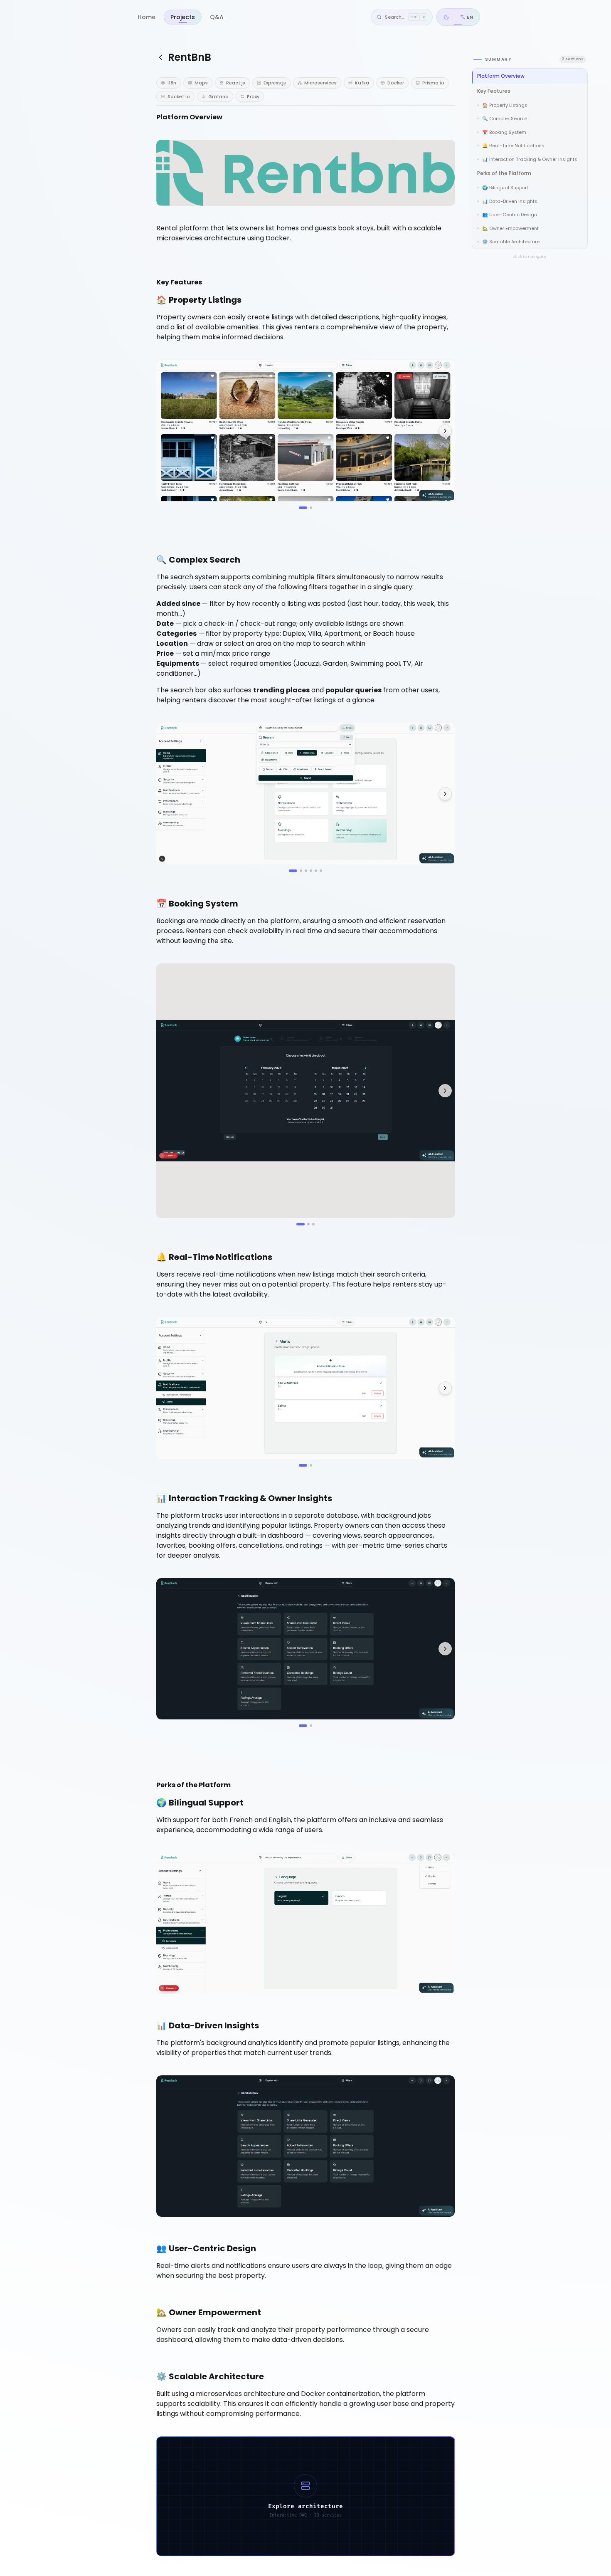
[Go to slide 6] (321, 871)
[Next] (445, 431)
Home (147, 17)
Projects (183, 17)
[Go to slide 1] (303, 508)
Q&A (217, 17)
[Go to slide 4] (311, 871)
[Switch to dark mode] (446, 17)
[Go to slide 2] (311, 508)
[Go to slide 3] (306, 871)
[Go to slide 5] (316, 871)
